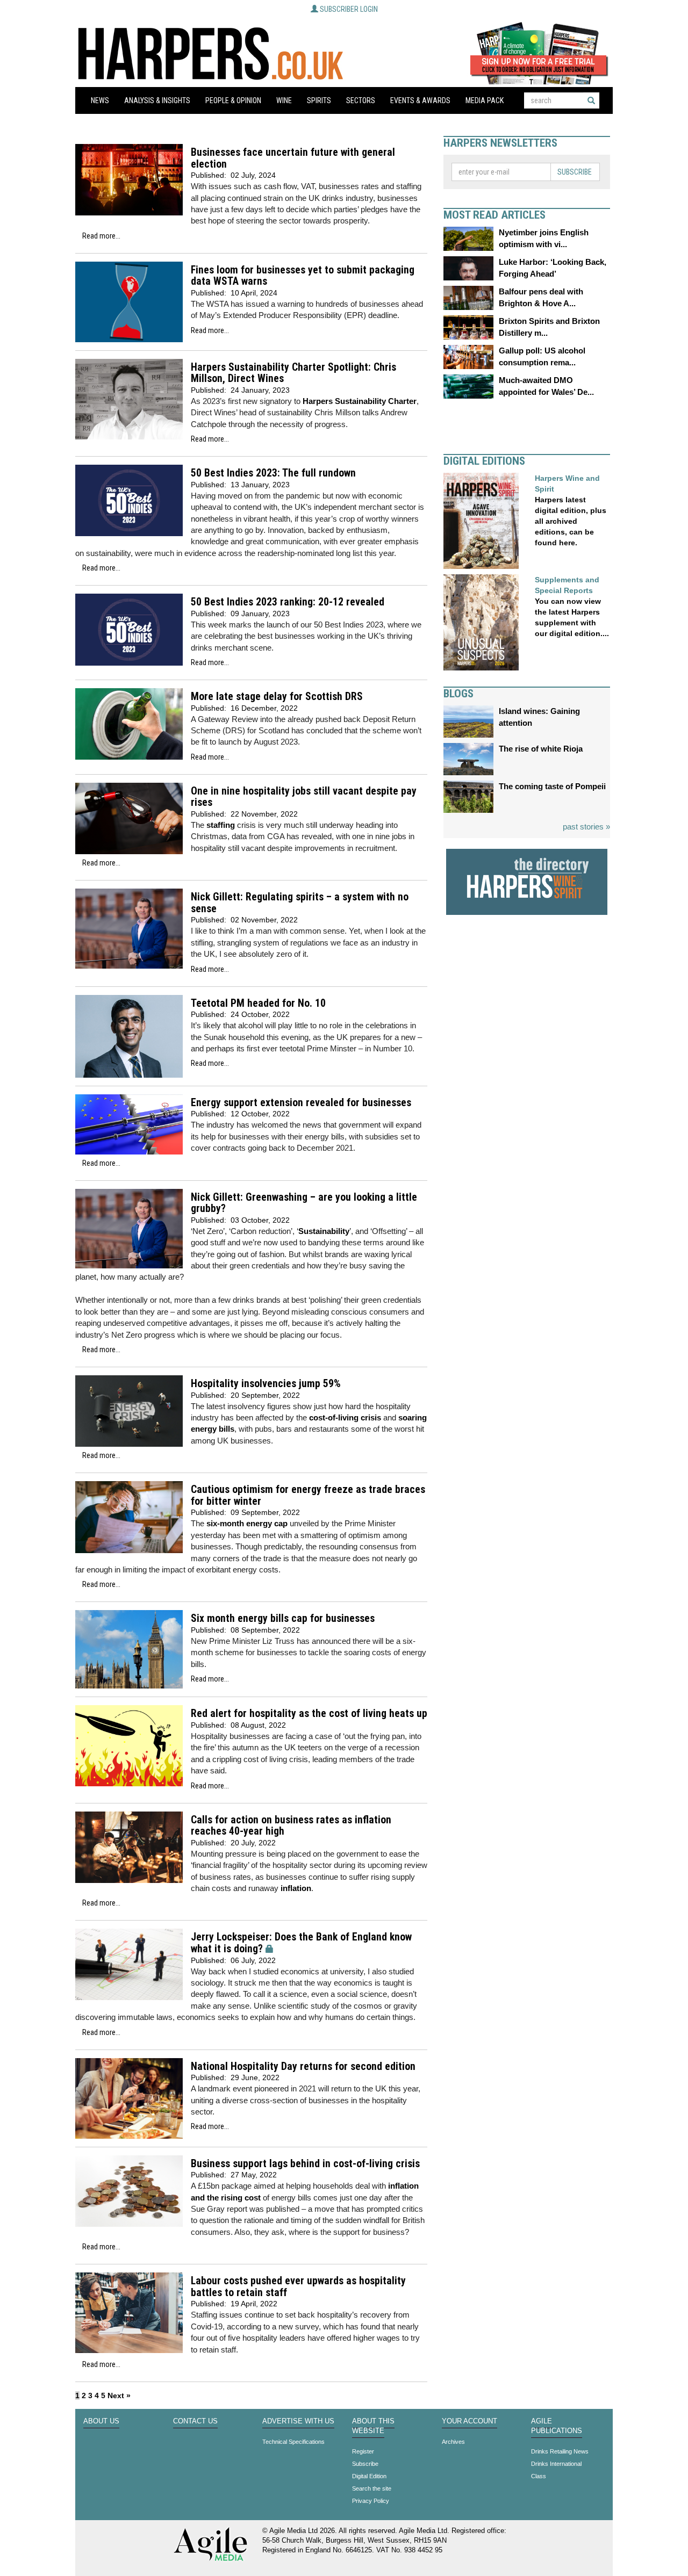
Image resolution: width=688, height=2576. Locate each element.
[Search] (591, 100)
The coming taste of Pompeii (552, 786)
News (100, 100)
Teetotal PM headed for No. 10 (258, 1003)
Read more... (101, 236)
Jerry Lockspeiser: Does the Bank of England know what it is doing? (301, 1943)
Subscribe (575, 172)
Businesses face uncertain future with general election (293, 158)
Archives (453, 2442)
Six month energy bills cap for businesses (283, 1618)
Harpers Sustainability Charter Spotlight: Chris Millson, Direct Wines (293, 373)
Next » (119, 2395)
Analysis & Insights (157, 100)
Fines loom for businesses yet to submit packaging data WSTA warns (303, 276)
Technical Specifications (293, 2442)
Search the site (372, 2488)
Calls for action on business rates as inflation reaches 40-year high (291, 1826)
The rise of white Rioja (541, 749)
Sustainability (324, 1231)
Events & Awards (420, 100)
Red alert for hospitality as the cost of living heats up (309, 1713)
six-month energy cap (247, 1523)
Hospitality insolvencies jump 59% (266, 1384)
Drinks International (556, 2464)
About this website (373, 2426)
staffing (221, 825)
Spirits (319, 100)
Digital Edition (369, 2476)
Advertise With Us (298, 2421)
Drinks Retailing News (560, 2451)
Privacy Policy (371, 2501)
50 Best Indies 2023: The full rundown (273, 473)
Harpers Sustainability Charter (360, 401)
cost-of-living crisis (345, 1417)
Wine (284, 100)
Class (539, 2476)
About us (101, 2421)
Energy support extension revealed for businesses (301, 1103)
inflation (296, 1888)
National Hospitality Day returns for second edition (303, 2066)
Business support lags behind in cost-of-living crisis (305, 2164)
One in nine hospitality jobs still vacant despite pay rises (304, 797)
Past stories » (586, 827)
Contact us (195, 2421)
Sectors (361, 100)
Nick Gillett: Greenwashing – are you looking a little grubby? (304, 1203)
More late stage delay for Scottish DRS (277, 697)
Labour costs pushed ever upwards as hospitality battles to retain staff (298, 2287)
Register (363, 2451)
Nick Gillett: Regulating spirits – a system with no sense (300, 903)
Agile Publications (557, 2426)
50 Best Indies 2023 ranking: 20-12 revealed (288, 602)
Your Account (470, 2421)
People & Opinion (233, 100)
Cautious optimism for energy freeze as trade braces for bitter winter (308, 1495)
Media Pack (485, 100)
